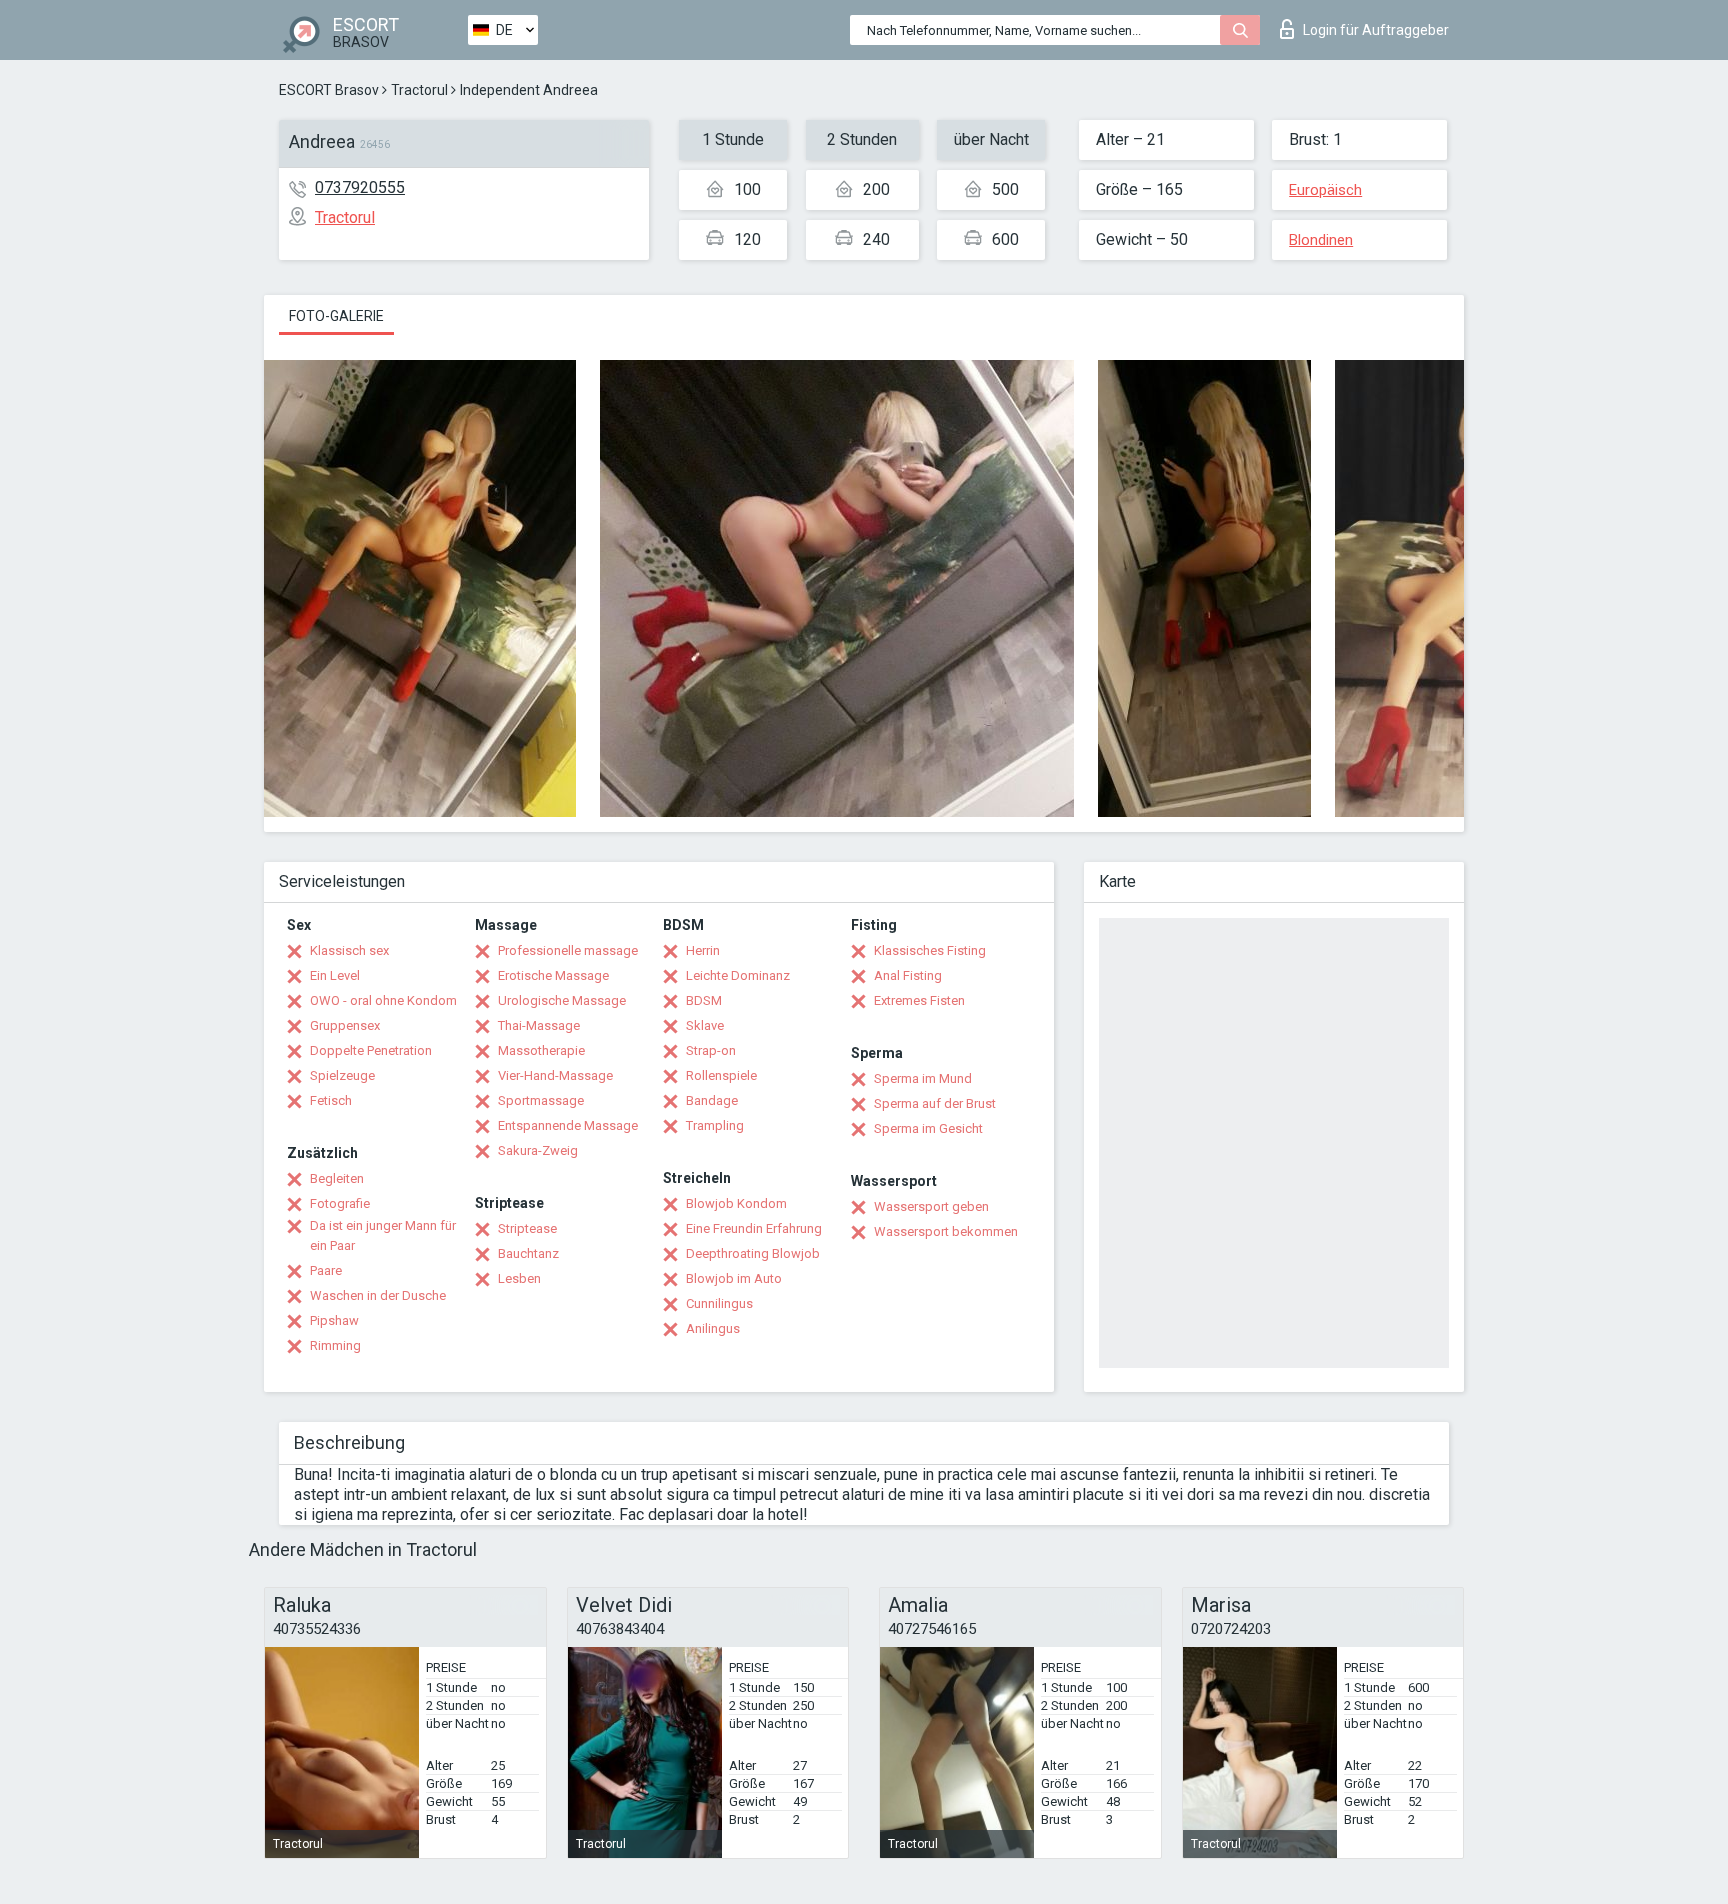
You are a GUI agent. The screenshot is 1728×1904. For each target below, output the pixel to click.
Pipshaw (334, 1320)
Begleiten (337, 1178)
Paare (326, 1270)
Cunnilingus (719, 1303)
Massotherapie (541, 1050)
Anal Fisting (908, 975)
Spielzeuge (342, 1075)
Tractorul (419, 90)
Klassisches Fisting (930, 950)
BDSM (704, 1000)
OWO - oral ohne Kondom (383, 1000)
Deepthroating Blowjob (753, 1253)
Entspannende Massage (568, 1125)
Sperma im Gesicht (928, 1128)
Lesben (519, 1278)
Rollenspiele (721, 1075)
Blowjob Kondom (736, 1203)
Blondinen (1321, 240)
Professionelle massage (568, 950)
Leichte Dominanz (738, 975)
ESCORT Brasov (329, 90)
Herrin (703, 950)
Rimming (335, 1345)
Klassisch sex (349, 950)
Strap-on (711, 1050)
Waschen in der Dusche (378, 1295)
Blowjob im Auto (734, 1278)
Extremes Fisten (919, 1000)
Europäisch (1325, 190)
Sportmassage (541, 1100)
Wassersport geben (931, 1206)
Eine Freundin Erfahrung (754, 1228)
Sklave (705, 1025)
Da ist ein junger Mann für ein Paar (383, 1235)
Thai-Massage (539, 1025)
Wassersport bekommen (946, 1231)
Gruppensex (345, 1025)
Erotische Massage (553, 975)
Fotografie (340, 1203)
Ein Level (335, 975)
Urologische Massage (562, 1000)
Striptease (527, 1228)
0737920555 (360, 187)
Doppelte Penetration (371, 1050)
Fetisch (331, 1100)
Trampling (715, 1125)
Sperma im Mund (923, 1078)
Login (1376, 30)
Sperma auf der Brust (935, 1103)
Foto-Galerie (336, 316)
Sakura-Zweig (538, 1150)
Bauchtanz (528, 1253)
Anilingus (713, 1328)
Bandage (712, 1100)
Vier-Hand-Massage (555, 1075)
